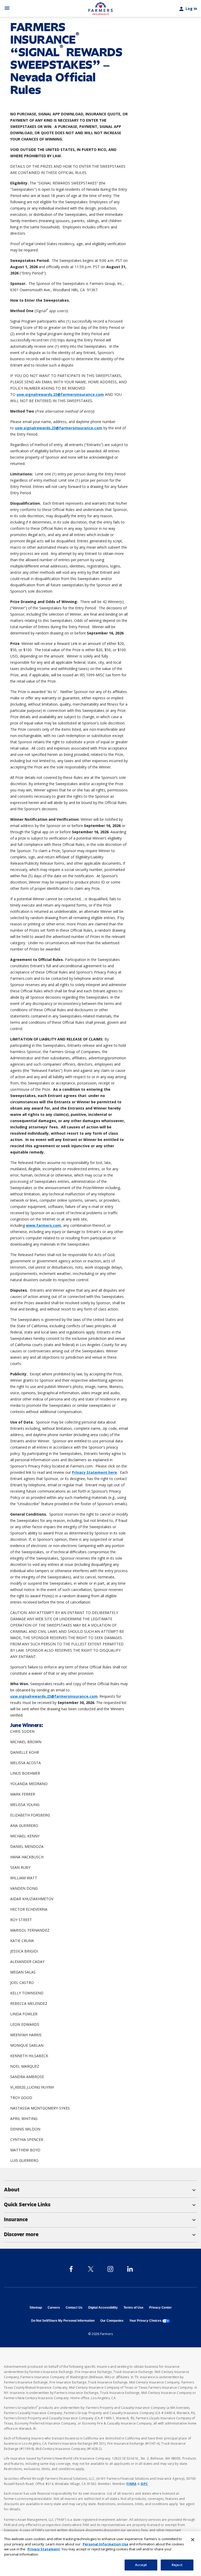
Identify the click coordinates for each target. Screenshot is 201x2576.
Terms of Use (133, 2308)
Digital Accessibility (103, 2308)
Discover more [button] (100, 2235)
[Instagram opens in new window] (110, 2269)
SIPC (144, 2484)
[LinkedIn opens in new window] (130, 2269)
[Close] (193, 2540)
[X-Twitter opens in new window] (91, 2269)
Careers (54, 2308)
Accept (141, 2565)
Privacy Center (160, 2308)
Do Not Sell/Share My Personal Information (63, 2321)
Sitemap (36, 2308)
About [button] (100, 2190)
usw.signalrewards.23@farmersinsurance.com (60, 394)
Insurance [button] (100, 2220)
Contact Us (74, 2308)
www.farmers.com (43, 1225)
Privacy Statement (44, 2549)
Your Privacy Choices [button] (150, 2321)
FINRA (131, 2484)
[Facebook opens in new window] (71, 2269)
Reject (177, 2565)
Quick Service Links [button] (100, 2205)
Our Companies (112, 2321)
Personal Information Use (105, 2544)
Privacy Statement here (94, 1472)
